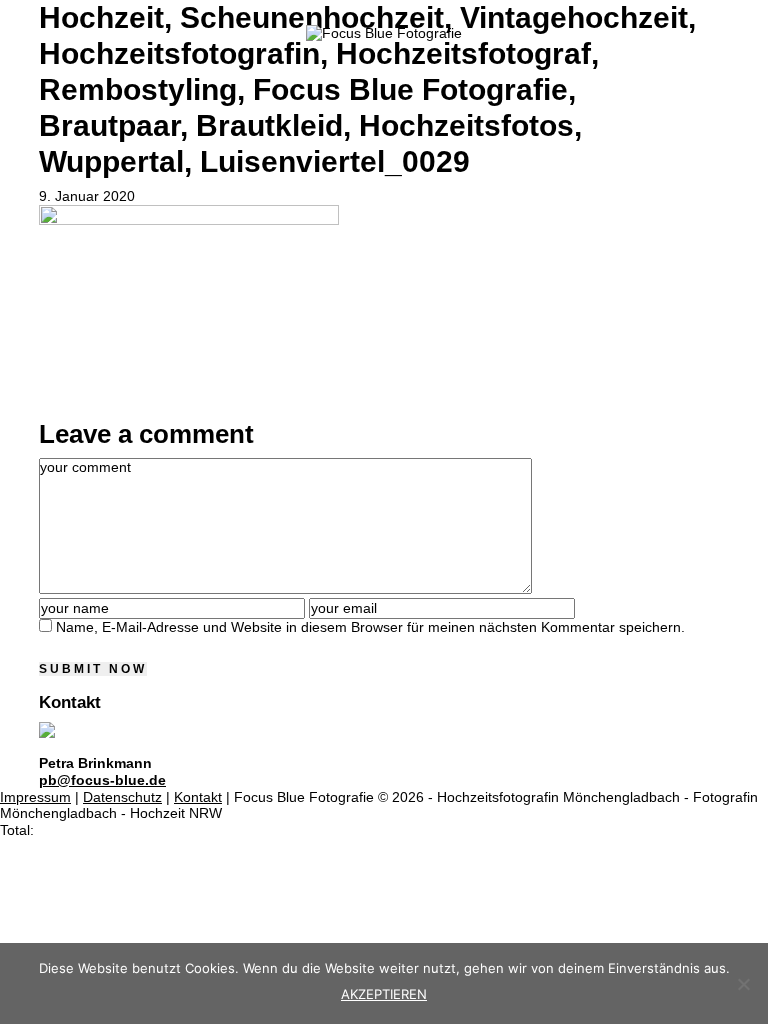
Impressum (35, 797)
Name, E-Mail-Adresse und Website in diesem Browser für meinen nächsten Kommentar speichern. (370, 627)
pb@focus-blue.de (102, 780)
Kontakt (198, 797)
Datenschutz (122, 797)
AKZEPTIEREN (384, 994)
